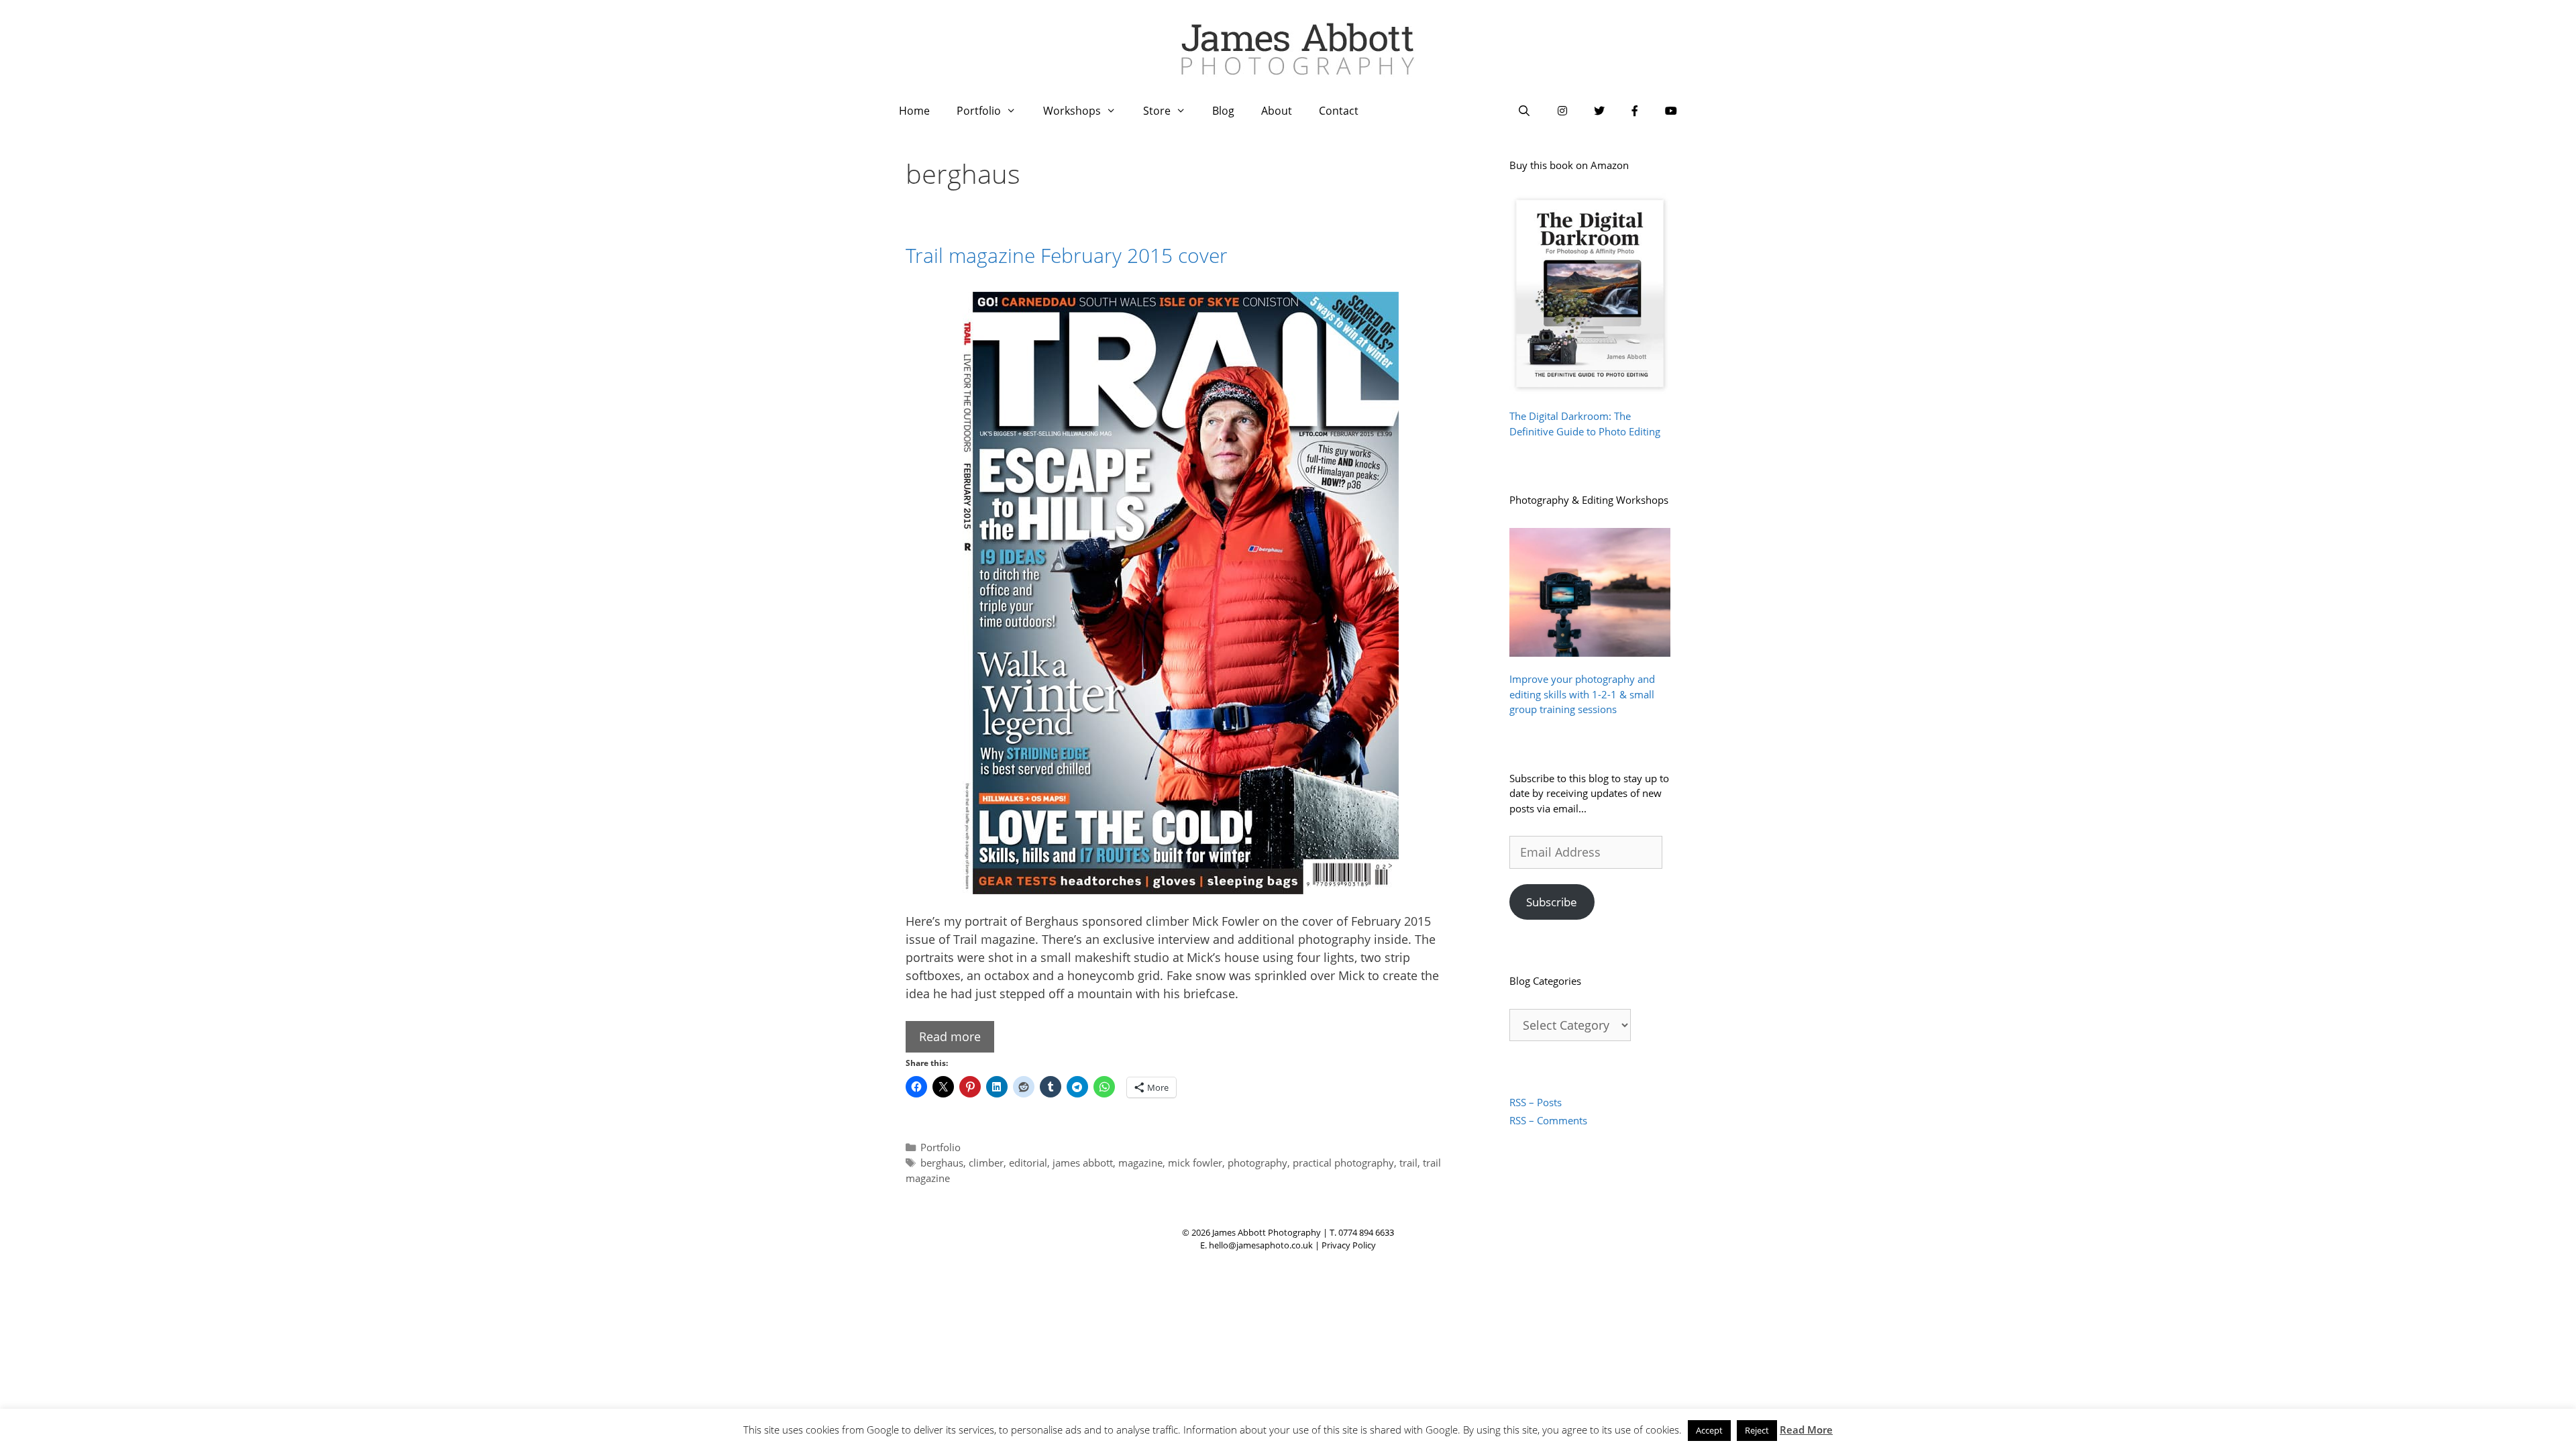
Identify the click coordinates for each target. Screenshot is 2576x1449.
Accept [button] (1709, 1430)
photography (1257, 1163)
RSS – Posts (1536, 1102)
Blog (1223, 111)
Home (914, 111)
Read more (950, 1036)
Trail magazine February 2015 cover (1067, 255)
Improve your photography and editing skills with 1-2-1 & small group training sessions (1582, 694)
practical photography (1343, 1163)
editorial (1028, 1163)
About (1277, 111)
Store (1157, 111)
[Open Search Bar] (1524, 111)
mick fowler (1195, 1163)
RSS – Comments (1548, 1120)
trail (1408, 1163)
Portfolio (979, 111)
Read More (1806, 1430)
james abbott (1083, 1163)
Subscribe (1552, 902)
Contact (1339, 111)
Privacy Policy (1349, 1245)
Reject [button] (1757, 1430)
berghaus (942, 1163)
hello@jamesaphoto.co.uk (1261, 1245)
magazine (1140, 1163)
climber (986, 1163)
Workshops (1072, 111)
